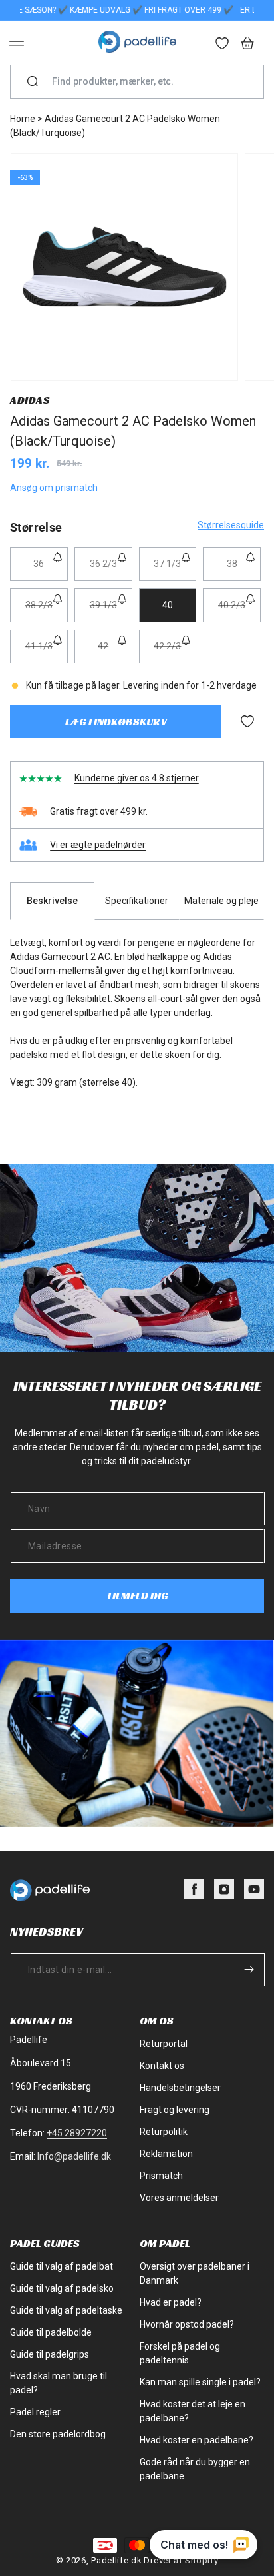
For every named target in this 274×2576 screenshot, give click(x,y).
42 (115, 652)
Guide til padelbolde (51, 2332)
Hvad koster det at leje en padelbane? (193, 2411)
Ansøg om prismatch (54, 488)
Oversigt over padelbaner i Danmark (195, 2273)
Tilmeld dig (137, 1596)
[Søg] (33, 82)
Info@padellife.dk (74, 2156)
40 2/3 (239, 611)
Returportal (164, 2044)
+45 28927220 (77, 2133)
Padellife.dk (116, 2560)
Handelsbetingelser (180, 2088)
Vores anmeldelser (179, 2198)
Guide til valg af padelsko (62, 2288)
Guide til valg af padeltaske (66, 2310)
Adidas (30, 400)
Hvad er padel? (171, 2302)
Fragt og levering (175, 2110)
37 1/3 (175, 569)
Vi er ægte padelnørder (98, 845)
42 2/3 (175, 652)
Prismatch (161, 2176)
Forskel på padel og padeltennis (180, 2353)
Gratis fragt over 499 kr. (99, 811)
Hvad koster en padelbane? (197, 2440)
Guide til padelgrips (50, 2354)
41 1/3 (47, 652)
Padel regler (35, 2412)
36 (50, 569)
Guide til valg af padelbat (62, 2266)
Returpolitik (164, 2132)
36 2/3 (111, 569)
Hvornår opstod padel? (187, 2324)
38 (244, 569)
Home (23, 119)
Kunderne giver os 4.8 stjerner (137, 778)
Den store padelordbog (58, 2434)
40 (168, 605)
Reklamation (166, 2154)
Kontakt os (162, 2066)
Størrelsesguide (231, 525)
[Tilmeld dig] (249, 1969)
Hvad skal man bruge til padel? (59, 2383)
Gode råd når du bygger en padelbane (195, 2469)
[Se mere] (223, 45)
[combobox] (142, 82)
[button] (17, 43)
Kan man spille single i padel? (200, 2382)
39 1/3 (111, 611)
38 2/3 (47, 611)
